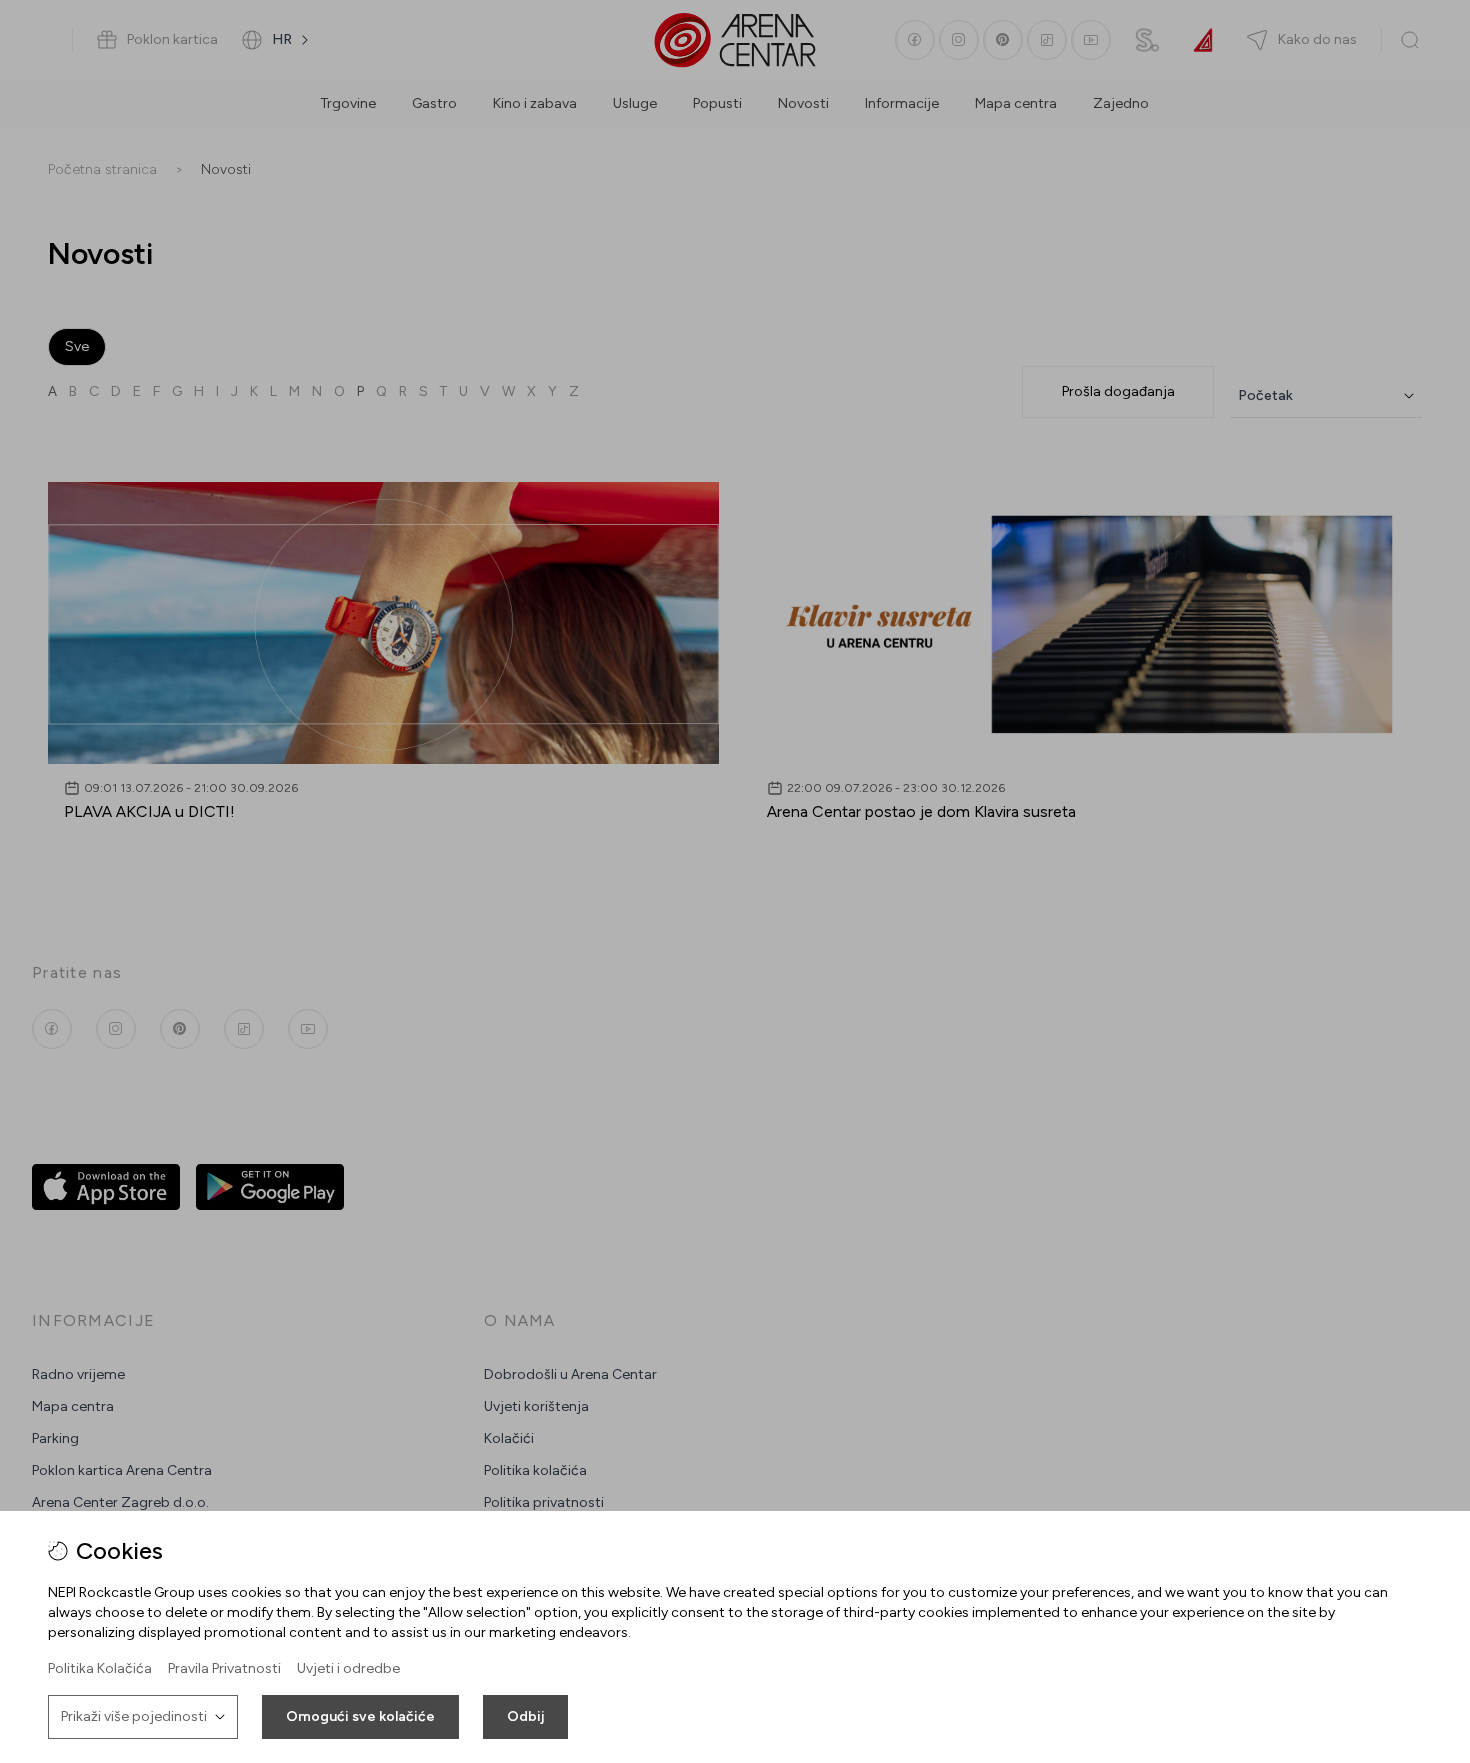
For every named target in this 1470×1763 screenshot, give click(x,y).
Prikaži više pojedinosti (134, 1716)
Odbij (525, 1716)
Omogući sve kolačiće (360, 1716)
